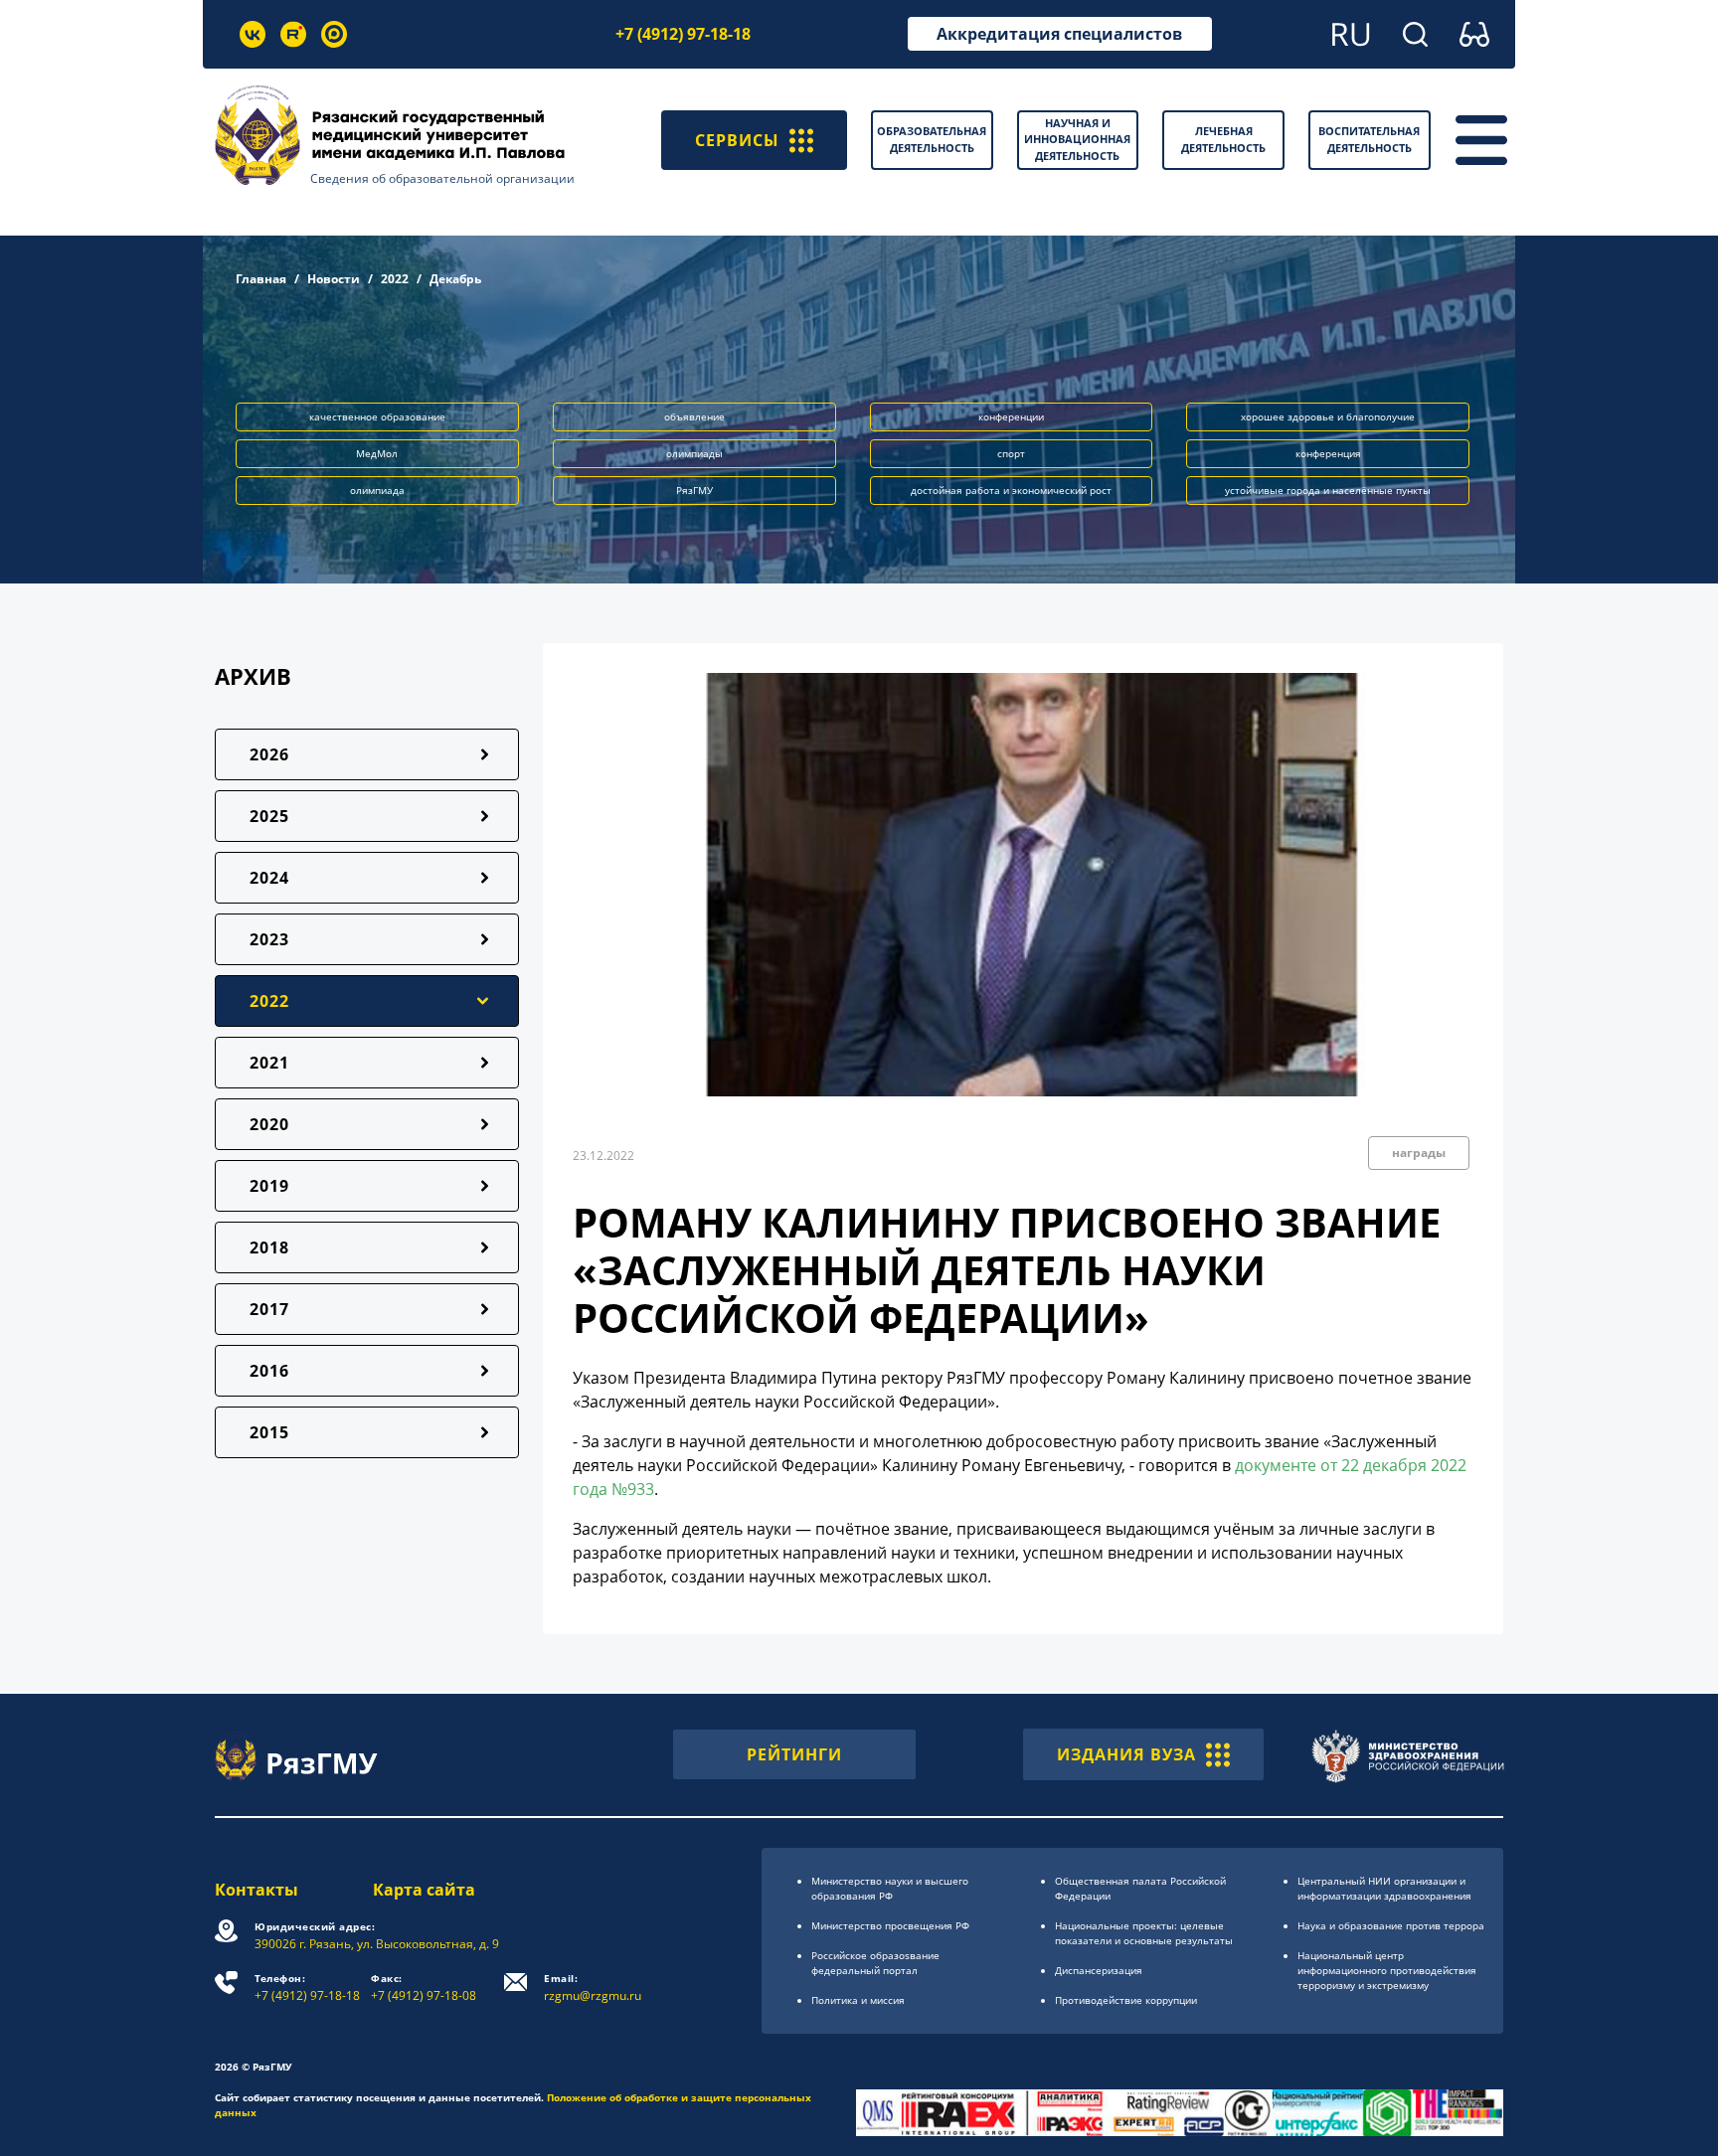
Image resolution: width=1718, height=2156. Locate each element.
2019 (269, 1186)
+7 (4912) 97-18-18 (683, 34)
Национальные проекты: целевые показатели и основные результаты (1144, 1933)
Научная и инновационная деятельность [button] (1077, 139)
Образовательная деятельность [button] (932, 139)
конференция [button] (1328, 453)
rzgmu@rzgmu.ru (593, 1988)
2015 (269, 1432)
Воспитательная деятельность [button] (1369, 139)
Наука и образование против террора (1391, 1925)
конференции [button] (1011, 416)
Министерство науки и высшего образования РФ (890, 1888)
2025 (269, 816)
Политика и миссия (858, 2000)
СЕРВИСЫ (737, 140)
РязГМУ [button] (694, 490)
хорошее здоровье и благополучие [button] (1328, 416)
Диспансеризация (1099, 1970)
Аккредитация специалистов (1059, 34)
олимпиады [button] (694, 453)
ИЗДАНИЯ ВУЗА (1126, 1754)
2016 (269, 1371)
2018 (269, 1247)
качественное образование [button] (377, 416)
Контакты (257, 1890)
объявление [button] (694, 416)
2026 (269, 754)
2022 (395, 279)
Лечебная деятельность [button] (1223, 139)
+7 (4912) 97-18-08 (424, 1988)
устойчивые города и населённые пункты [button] (1328, 490)
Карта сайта (424, 1890)
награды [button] (1419, 1153)
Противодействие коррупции (1126, 2000)
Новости (334, 279)
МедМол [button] (377, 453)
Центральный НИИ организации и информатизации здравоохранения (1384, 1888)
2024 (269, 878)
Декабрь (455, 279)
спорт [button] (1011, 453)
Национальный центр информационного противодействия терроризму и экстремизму (1387, 1970)
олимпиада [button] (377, 490)
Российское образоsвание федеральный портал (875, 1963)
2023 (269, 939)
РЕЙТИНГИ (794, 1754)
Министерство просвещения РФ (890, 1925)
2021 (269, 1063)
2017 (269, 1309)
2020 (269, 1124)
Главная (261, 279)
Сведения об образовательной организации (442, 178)
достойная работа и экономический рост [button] (1011, 490)
